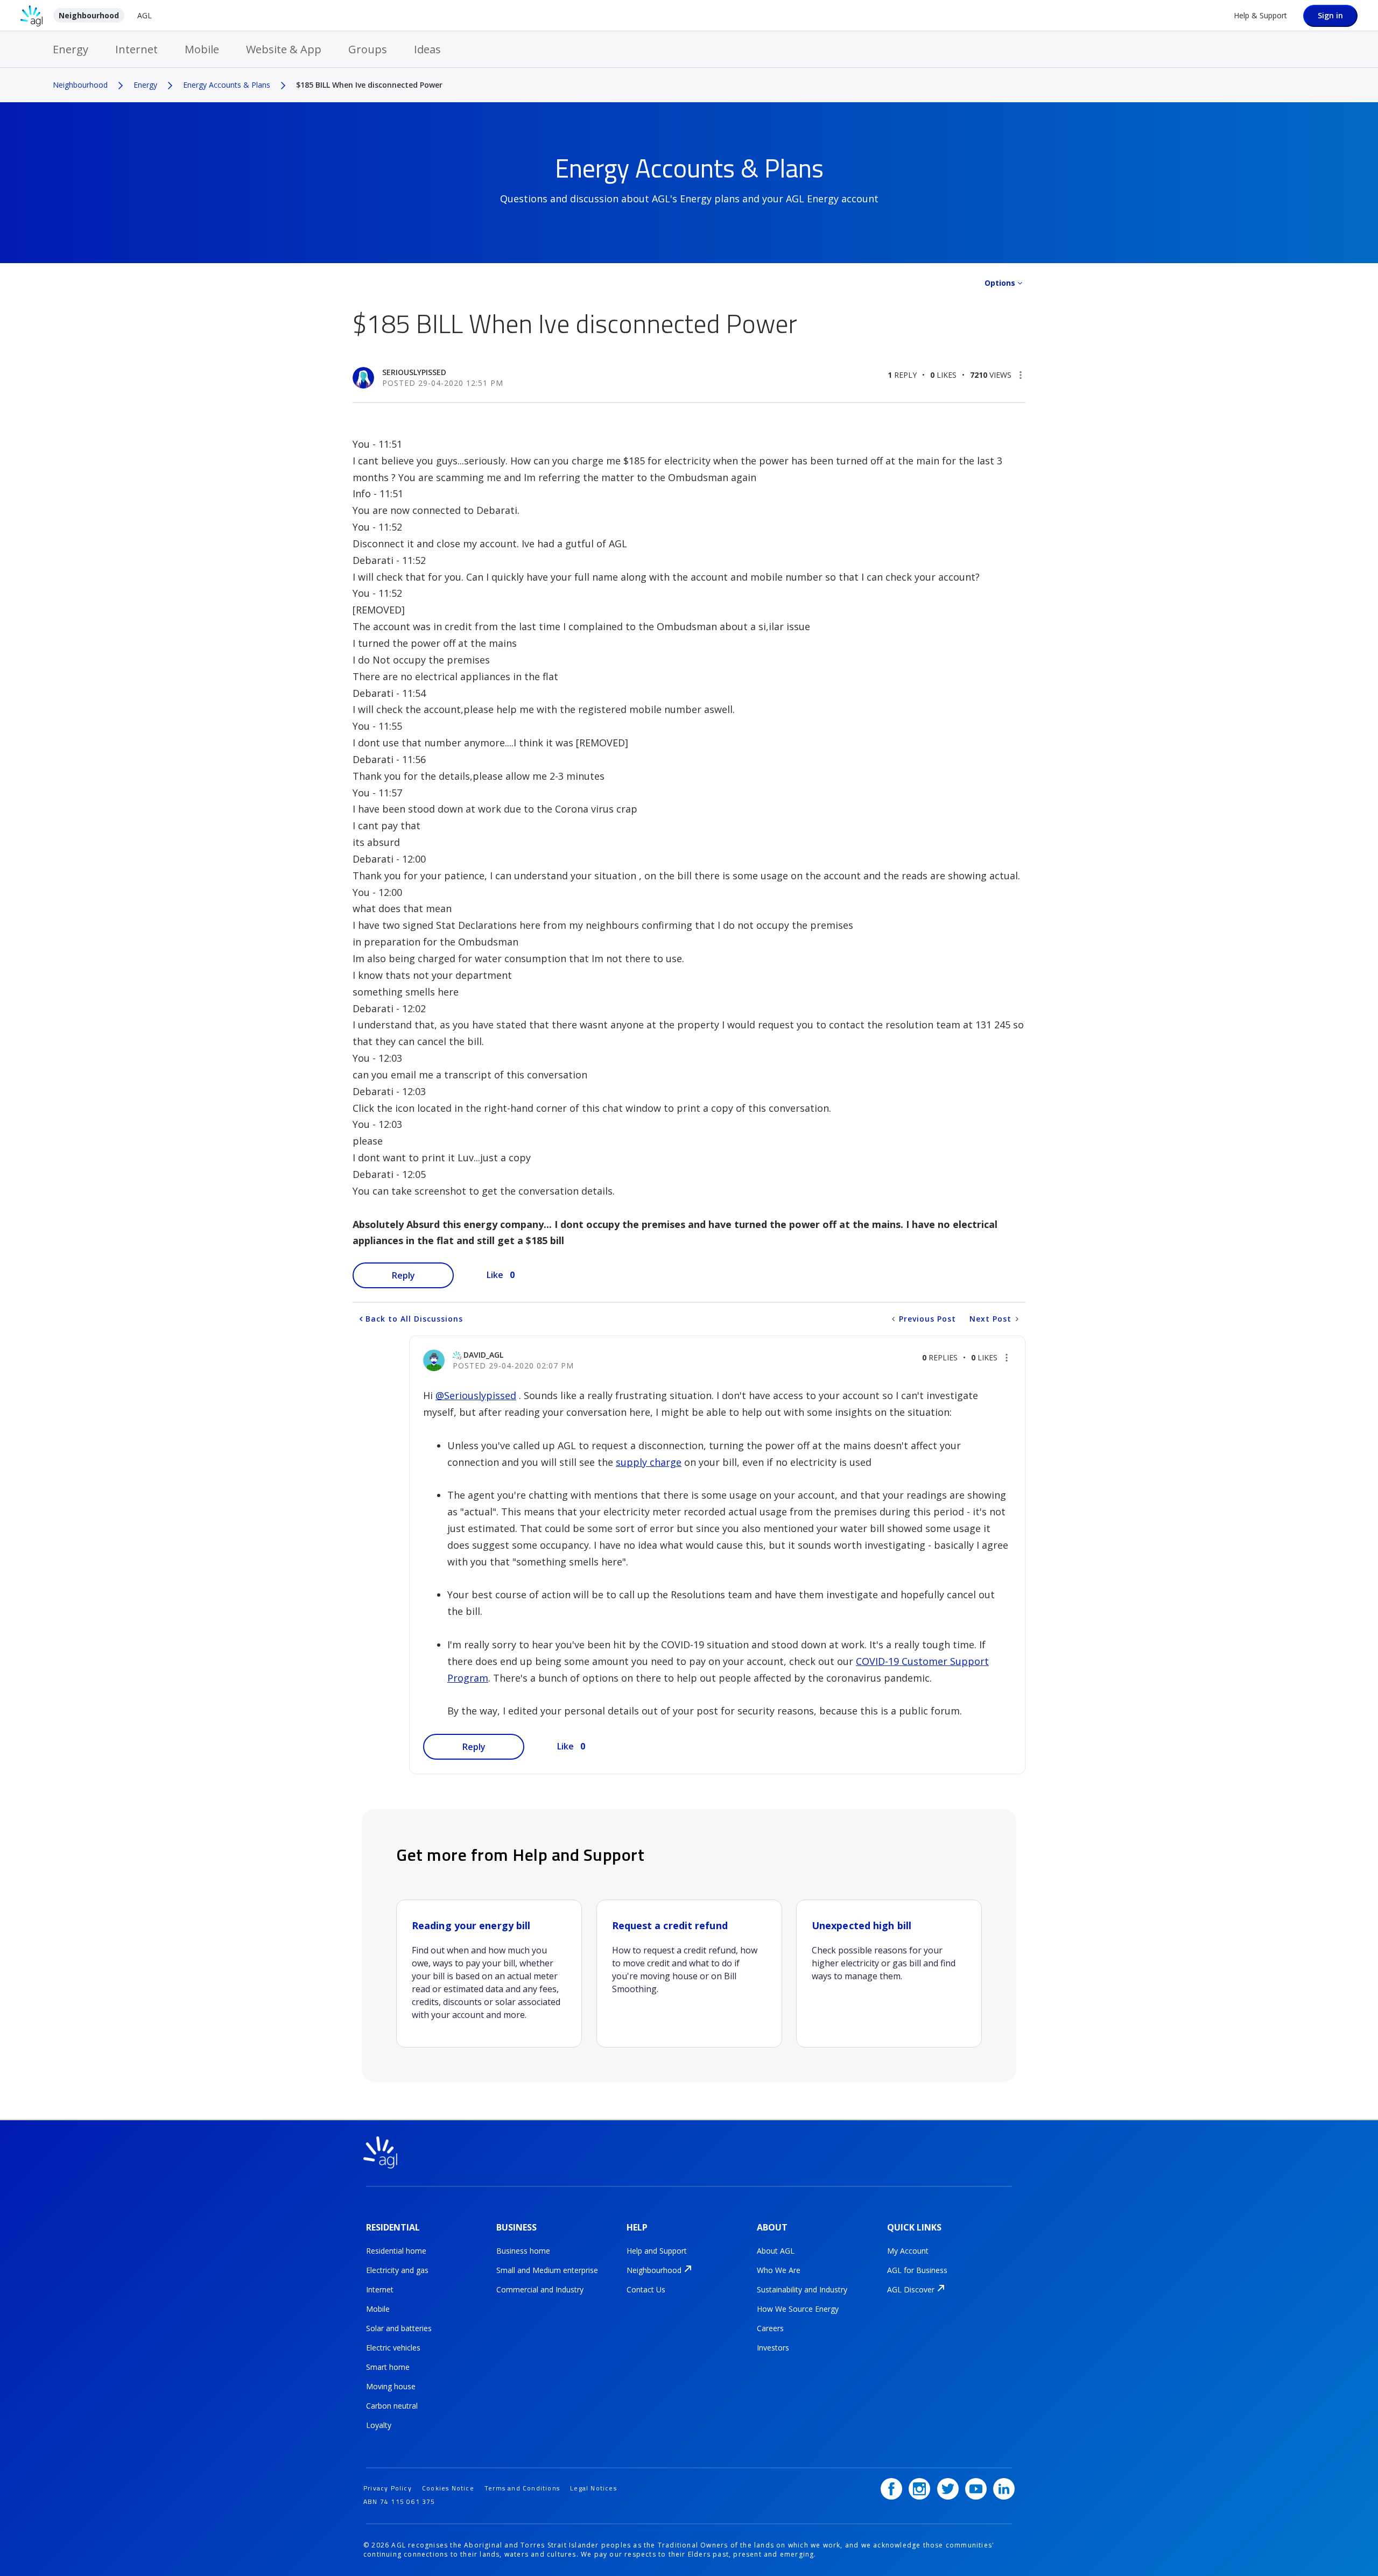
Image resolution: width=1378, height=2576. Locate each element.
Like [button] (495, 1275)
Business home (523, 2251)
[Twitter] (948, 2489)
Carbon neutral (392, 2406)
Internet (136, 49)
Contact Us (646, 2289)
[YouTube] (976, 2489)
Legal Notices (593, 2488)
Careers (770, 2328)
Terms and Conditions (522, 2488)
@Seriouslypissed (476, 1395)
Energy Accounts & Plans (227, 85)
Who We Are (779, 2270)
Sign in (1330, 15)
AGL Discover (911, 2289)
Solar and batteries (399, 2328)
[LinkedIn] (1004, 2489)
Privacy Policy (388, 2488)
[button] (1021, 375)
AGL (145, 15)
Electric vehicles (393, 2348)
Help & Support (1260, 15)
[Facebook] (891, 2489)
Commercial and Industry (540, 2289)
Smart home (388, 2367)
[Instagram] (919, 2489)
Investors (773, 2348)
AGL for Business (917, 2270)
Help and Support (657, 2251)
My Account (908, 2251)
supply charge (649, 1462)
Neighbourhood (89, 15)
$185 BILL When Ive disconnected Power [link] (369, 85)
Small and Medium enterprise (547, 2270)
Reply (403, 1275)
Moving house (391, 2386)
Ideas (427, 49)
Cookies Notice (448, 2488)
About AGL (776, 2251)
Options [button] (1000, 283)
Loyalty (379, 2425)
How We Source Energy (798, 2309)
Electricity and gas (397, 2270)
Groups (368, 49)
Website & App (284, 49)
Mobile (202, 49)
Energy (71, 49)
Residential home (396, 2251)
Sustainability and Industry (802, 2289)
